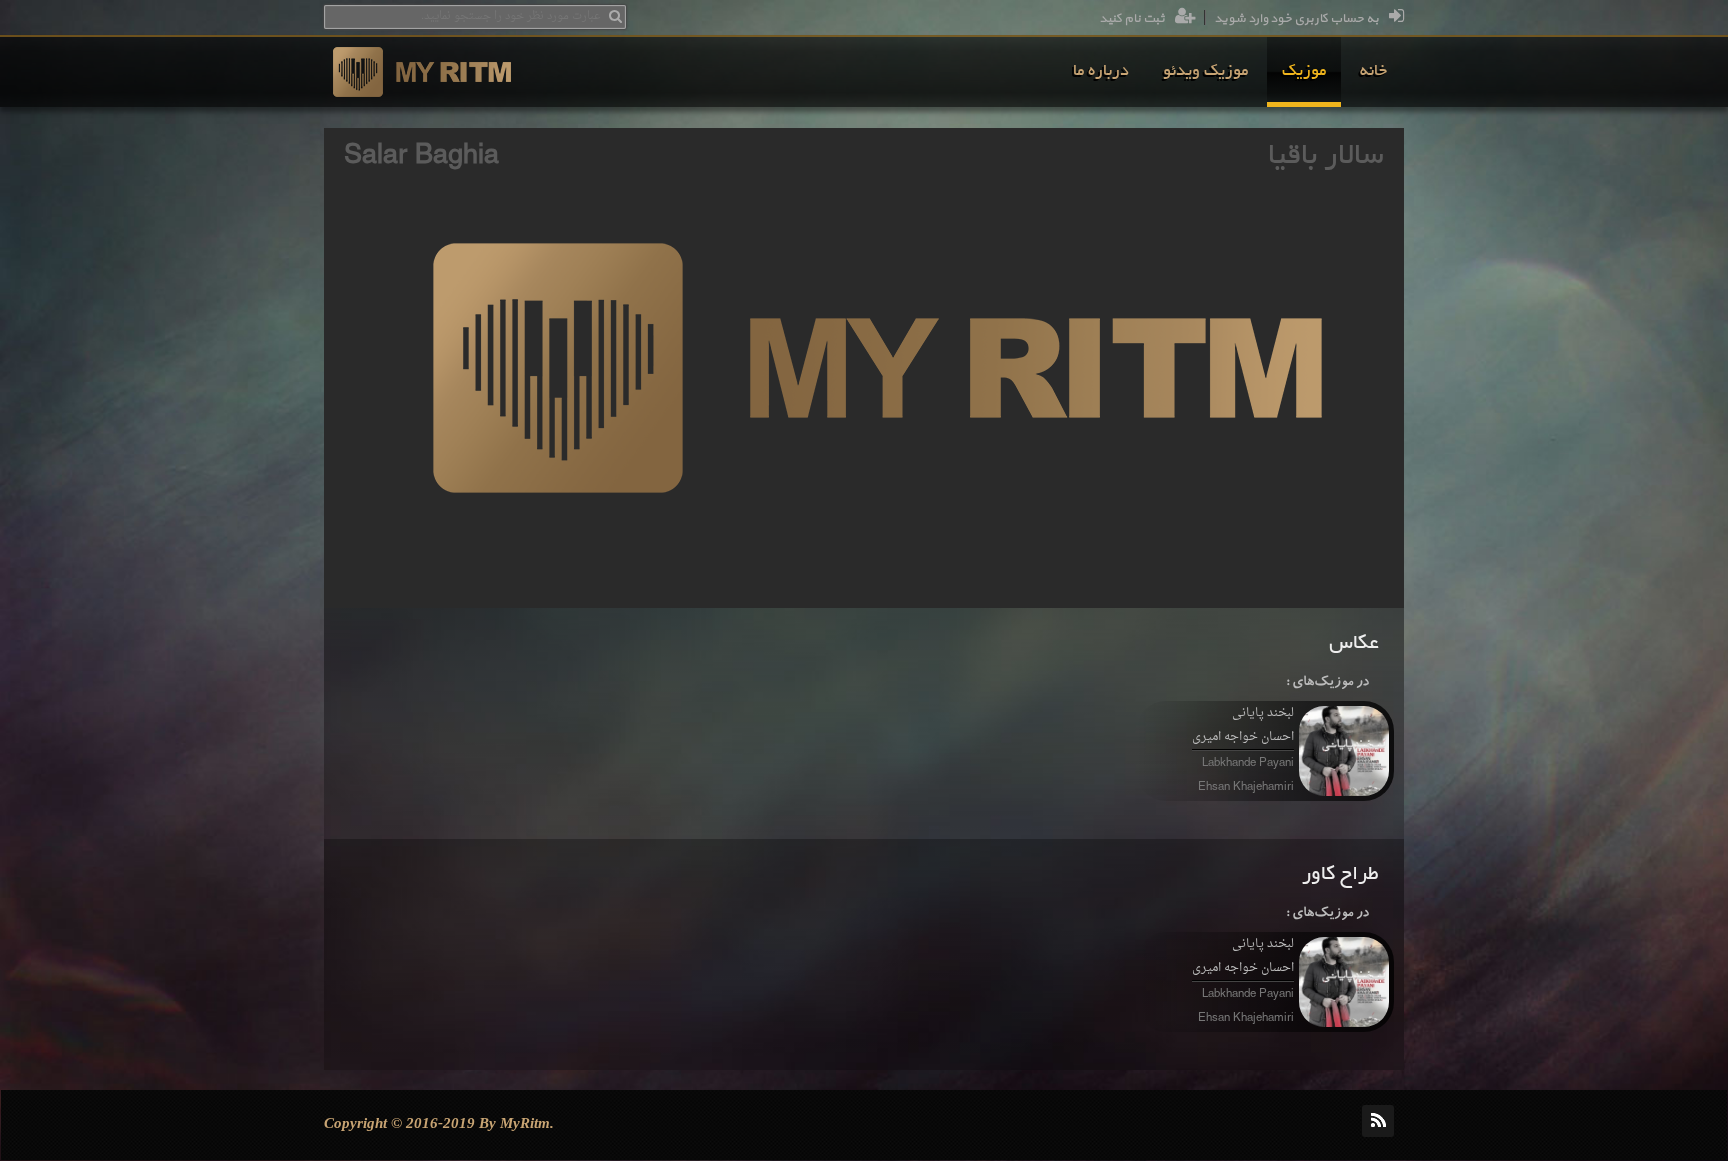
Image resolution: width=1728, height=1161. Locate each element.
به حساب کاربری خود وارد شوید (1296, 19)
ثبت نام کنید (1132, 19)
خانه (1373, 72)
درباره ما (1101, 72)
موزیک (1304, 72)
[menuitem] (1373, 72)
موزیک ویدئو (1205, 72)
